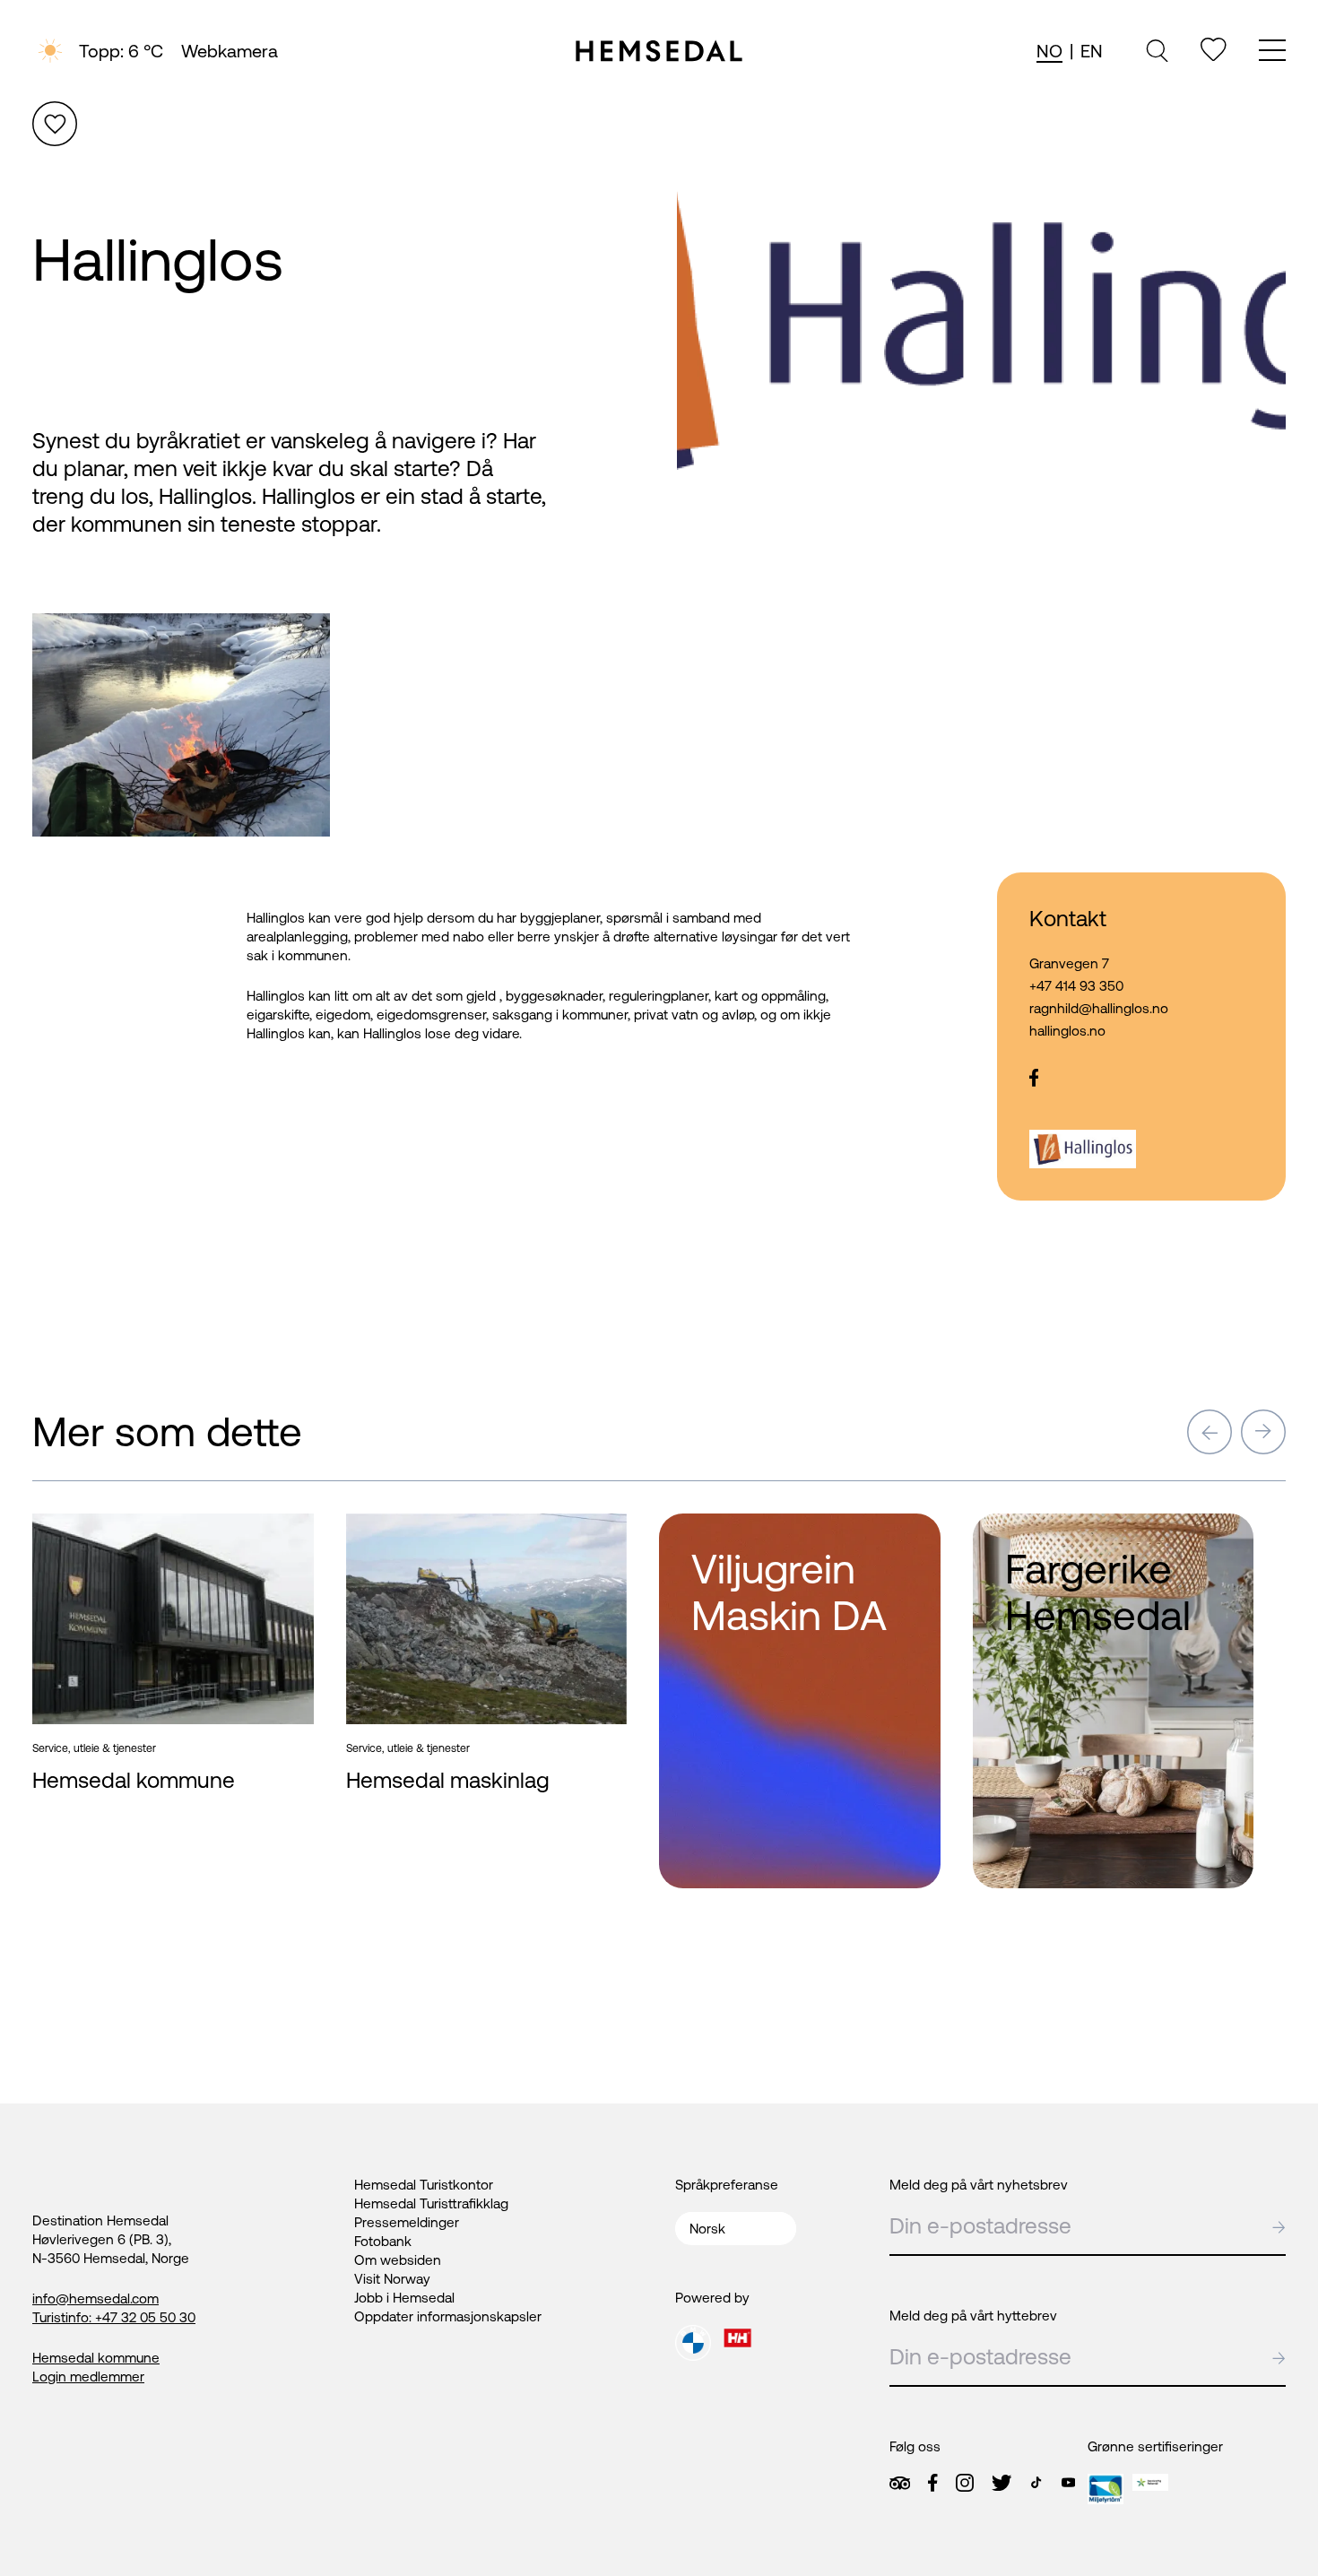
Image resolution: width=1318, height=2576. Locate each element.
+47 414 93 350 (1076, 986)
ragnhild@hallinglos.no (1099, 1008)
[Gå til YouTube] (1068, 2482)
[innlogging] (1214, 50)
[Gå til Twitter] (1002, 2483)
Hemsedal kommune (96, 2358)
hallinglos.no (1067, 1031)
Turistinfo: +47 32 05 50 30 (114, 2317)
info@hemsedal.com (95, 2298)
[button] (1210, 1432)
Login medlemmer (88, 2377)
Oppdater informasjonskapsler (448, 2316)
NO (1049, 51)
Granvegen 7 (1069, 963)
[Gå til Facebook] (932, 2483)
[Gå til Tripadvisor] (900, 2483)
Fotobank (383, 2241)
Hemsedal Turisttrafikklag (431, 2203)
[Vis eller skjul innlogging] (55, 124)
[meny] (1272, 52)
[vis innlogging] (283, 1535)
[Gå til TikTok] (1036, 2482)
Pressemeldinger (407, 2222)
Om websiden (398, 2260)
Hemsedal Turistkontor (424, 2185)
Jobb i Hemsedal (404, 2298)
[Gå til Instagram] (965, 2483)
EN (1092, 51)
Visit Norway (392, 2279)
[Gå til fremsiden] (659, 51)
